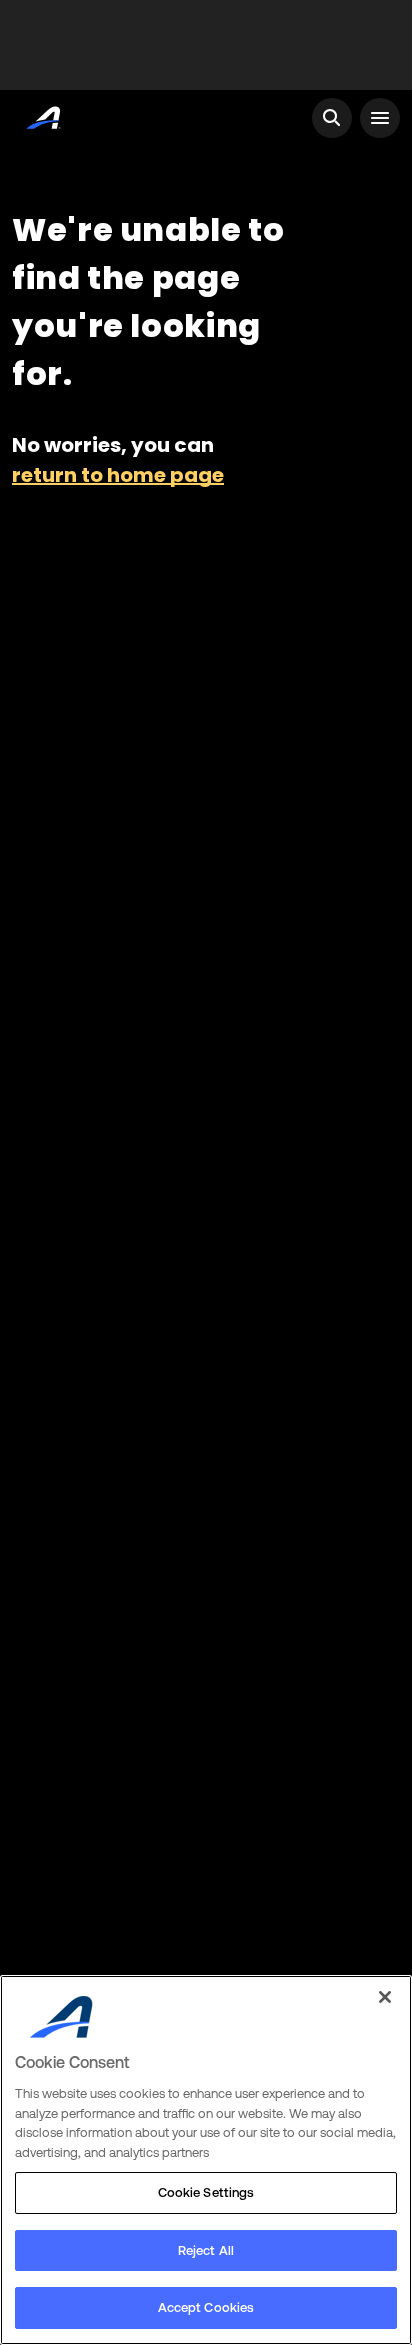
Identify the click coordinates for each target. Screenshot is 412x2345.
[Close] (385, 1997)
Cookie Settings (206, 2192)
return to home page (118, 475)
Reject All (206, 2250)
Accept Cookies (206, 2307)
